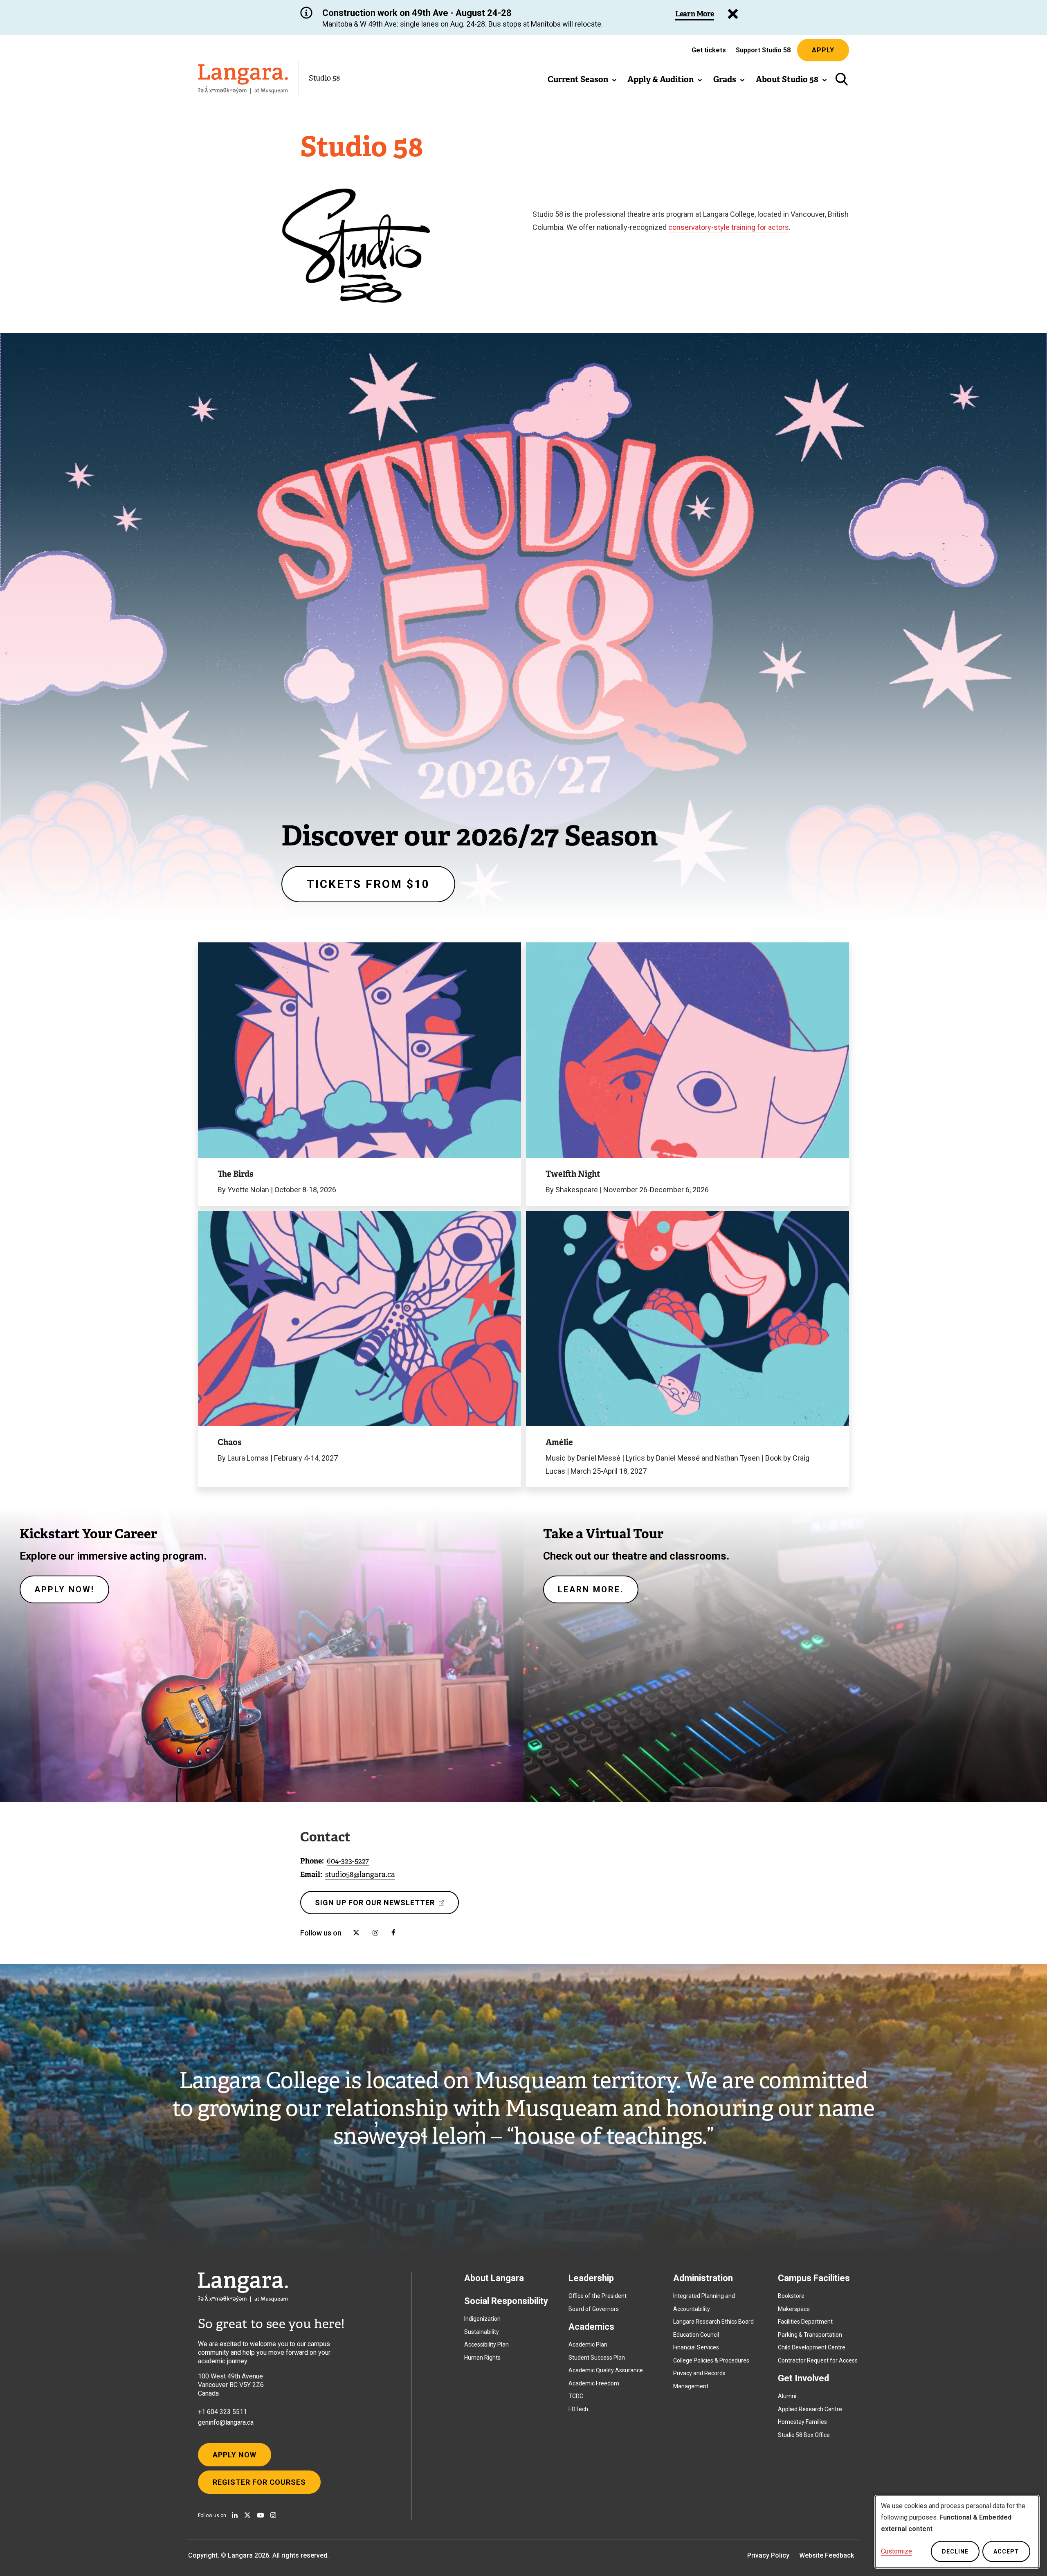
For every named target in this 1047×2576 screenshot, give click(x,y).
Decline (955, 2551)
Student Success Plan (597, 2358)
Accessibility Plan (486, 2344)
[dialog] (957, 2532)
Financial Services (696, 2347)
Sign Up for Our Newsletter (377, 1906)
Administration (703, 2278)
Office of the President (598, 2296)
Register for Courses (259, 2482)
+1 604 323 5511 (222, 2412)
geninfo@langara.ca (226, 2422)
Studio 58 (324, 78)
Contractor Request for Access (818, 2360)
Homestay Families (802, 2422)
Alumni (787, 2396)
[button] (582, 79)
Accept (1006, 2551)
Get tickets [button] (709, 52)
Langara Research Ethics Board (713, 2322)
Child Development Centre (812, 2347)
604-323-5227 (348, 1861)
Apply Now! (64, 1589)
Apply (823, 50)
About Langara (494, 2278)
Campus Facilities (814, 2278)
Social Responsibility (506, 2301)
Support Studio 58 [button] (763, 50)
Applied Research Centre (810, 2409)
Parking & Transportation (810, 2335)
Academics (591, 2327)
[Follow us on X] (247, 2515)
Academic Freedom (594, 2383)
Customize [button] (896, 2551)
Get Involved (803, 2378)
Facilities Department (805, 2322)
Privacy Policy (768, 2555)
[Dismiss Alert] (733, 14)
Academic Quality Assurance (606, 2370)
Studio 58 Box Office (804, 2435)
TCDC (576, 2396)
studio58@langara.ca (360, 1875)
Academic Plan (588, 2344)
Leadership (591, 2278)
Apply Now (235, 2455)
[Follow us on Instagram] (273, 2515)
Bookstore (791, 2296)
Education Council (696, 2335)
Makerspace (794, 2309)
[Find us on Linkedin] (235, 2515)
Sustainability (482, 2332)
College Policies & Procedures (711, 2360)
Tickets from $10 (368, 884)
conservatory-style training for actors (729, 227)
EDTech (578, 2409)
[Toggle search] (841, 79)
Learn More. (591, 1589)
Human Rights (482, 2358)
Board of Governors (594, 2309)
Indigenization (482, 2319)
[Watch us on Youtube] (261, 2515)
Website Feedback (827, 2555)
